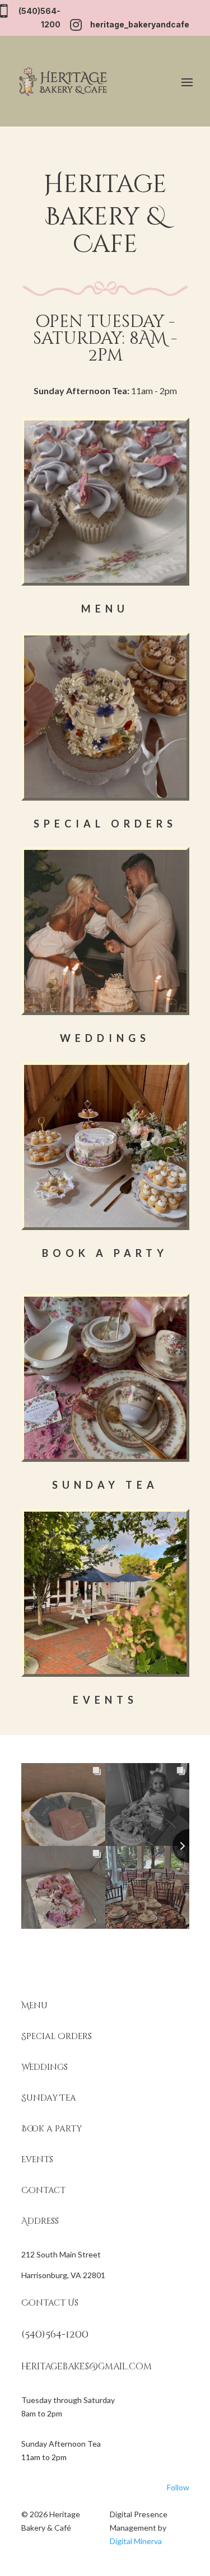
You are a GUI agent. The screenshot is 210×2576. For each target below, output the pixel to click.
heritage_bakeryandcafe (140, 24)
